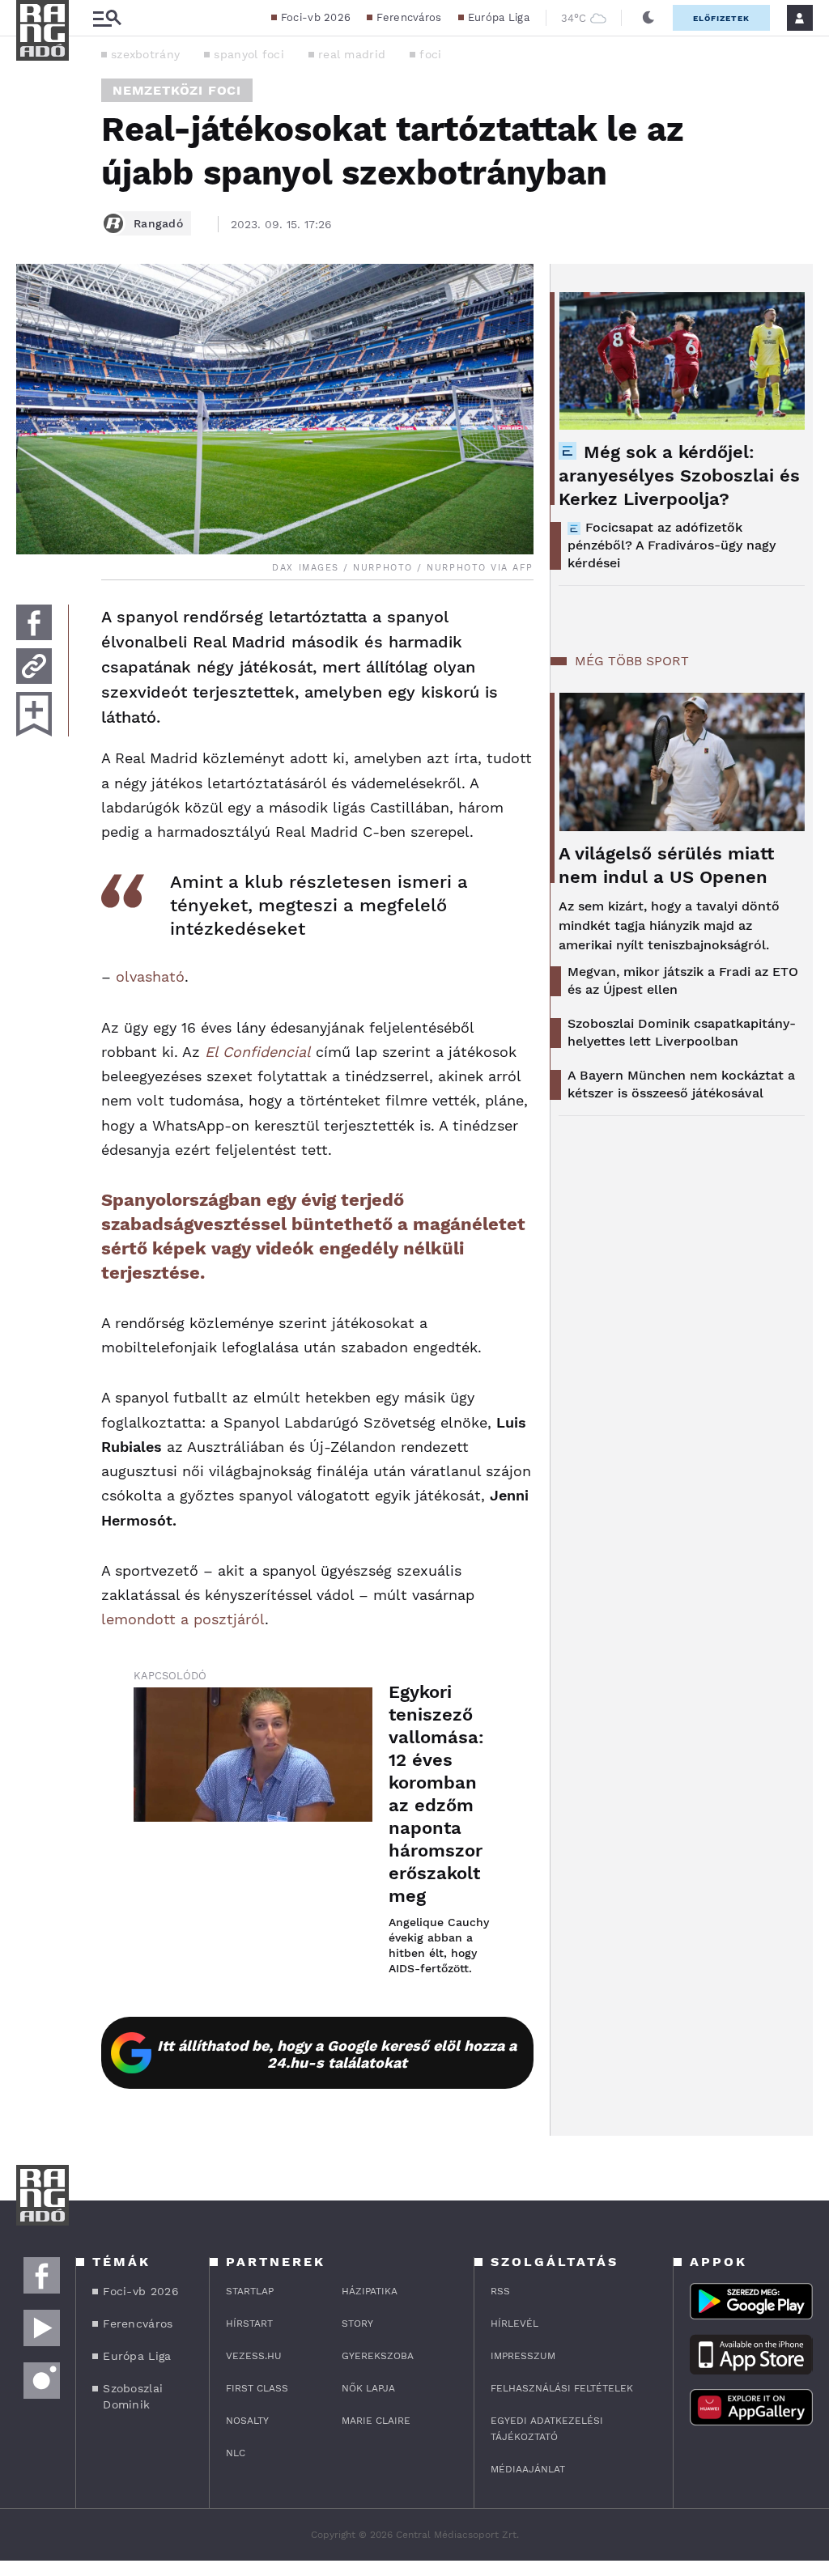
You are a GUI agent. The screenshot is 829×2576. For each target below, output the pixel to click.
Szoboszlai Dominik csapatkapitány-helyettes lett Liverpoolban (682, 1032)
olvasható (150, 976)
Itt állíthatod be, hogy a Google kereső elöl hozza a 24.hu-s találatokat (337, 2054)
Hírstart (249, 2323)
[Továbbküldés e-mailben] (34, 666)
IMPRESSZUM (523, 2356)
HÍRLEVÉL (514, 2323)
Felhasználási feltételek (562, 2388)
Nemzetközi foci (177, 90)
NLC (236, 2453)
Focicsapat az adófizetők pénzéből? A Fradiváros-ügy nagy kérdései (672, 545)
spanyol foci (249, 54)
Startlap (250, 2291)
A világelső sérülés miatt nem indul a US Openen (666, 865)
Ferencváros (409, 17)
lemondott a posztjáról (183, 1619)
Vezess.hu (254, 2356)
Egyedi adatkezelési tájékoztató (547, 2429)
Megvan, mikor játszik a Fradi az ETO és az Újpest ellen (683, 980)
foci (430, 54)
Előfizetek (721, 18)
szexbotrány (145, 54)
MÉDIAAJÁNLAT (528, 2469)
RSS (500, 2291)
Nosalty (247, 2421)
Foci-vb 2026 (316, 17)
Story (357, 2323)
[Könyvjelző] (34, 714)
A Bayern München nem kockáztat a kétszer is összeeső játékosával (681, 1084)
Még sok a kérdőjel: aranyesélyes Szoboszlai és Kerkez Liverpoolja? (679, 475)
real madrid (352, 54)
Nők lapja (368, 2388)
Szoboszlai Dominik (133, 2396)
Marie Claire (376, 2421)
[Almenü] (107, 18)
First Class (257, 2388)
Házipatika (370, 2291)
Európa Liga (499, 17)
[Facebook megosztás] (34, 622)
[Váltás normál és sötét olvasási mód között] (648, 18)
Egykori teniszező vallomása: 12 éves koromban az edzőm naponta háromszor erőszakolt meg (436, 1794)
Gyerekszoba (378, 2356)
